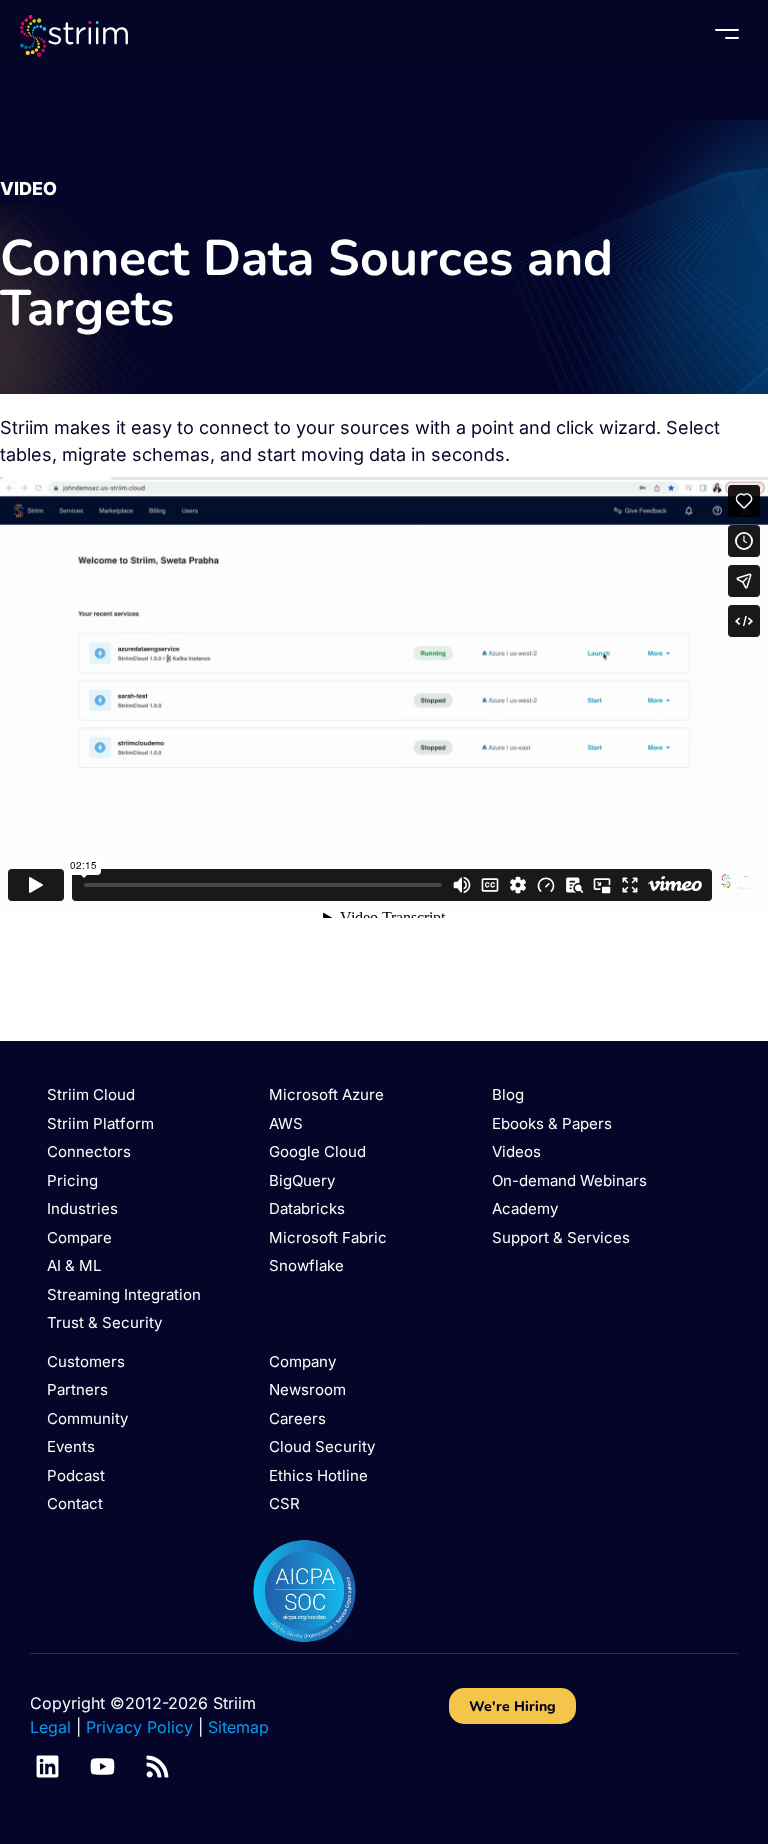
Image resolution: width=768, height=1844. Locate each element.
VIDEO (28, 188)
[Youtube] (102, 1766)
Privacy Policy (139, 1727)
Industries (82, 1208)
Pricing (72, 1180)
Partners (77, 1389)
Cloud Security (322, 1446)
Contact (75, 1503)
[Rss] (157, 1766)
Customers (86, 1361)
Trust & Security (104, 1322)
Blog (508, 1094)
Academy (525, 1208)
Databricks (307, 1208)
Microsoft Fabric (328, 1237)
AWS (286, 1123)
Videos (516, 1151)
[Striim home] (74, 35)
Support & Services (561, 1237)
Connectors (89, 1151)
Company (302, 1361)
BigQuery (302, 1180)
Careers (297, 1418)
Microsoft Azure (326, 1094)
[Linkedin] (47, 1766)
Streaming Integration (124, 1294)
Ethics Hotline (318, 1475)
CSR (284, 1503)
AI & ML (74, 1265)
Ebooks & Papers (552, 1123)
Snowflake (306, 1265)
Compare (79, 1237)
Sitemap (238, 1727)
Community (87, 1418)
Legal (50, 1727)
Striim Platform (100, 1123)
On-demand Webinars (569, 1180)
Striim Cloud (91, 1094)
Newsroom (307, 1389)
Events (71, 1446)
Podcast (76, 1475)
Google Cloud (317, 1151)
